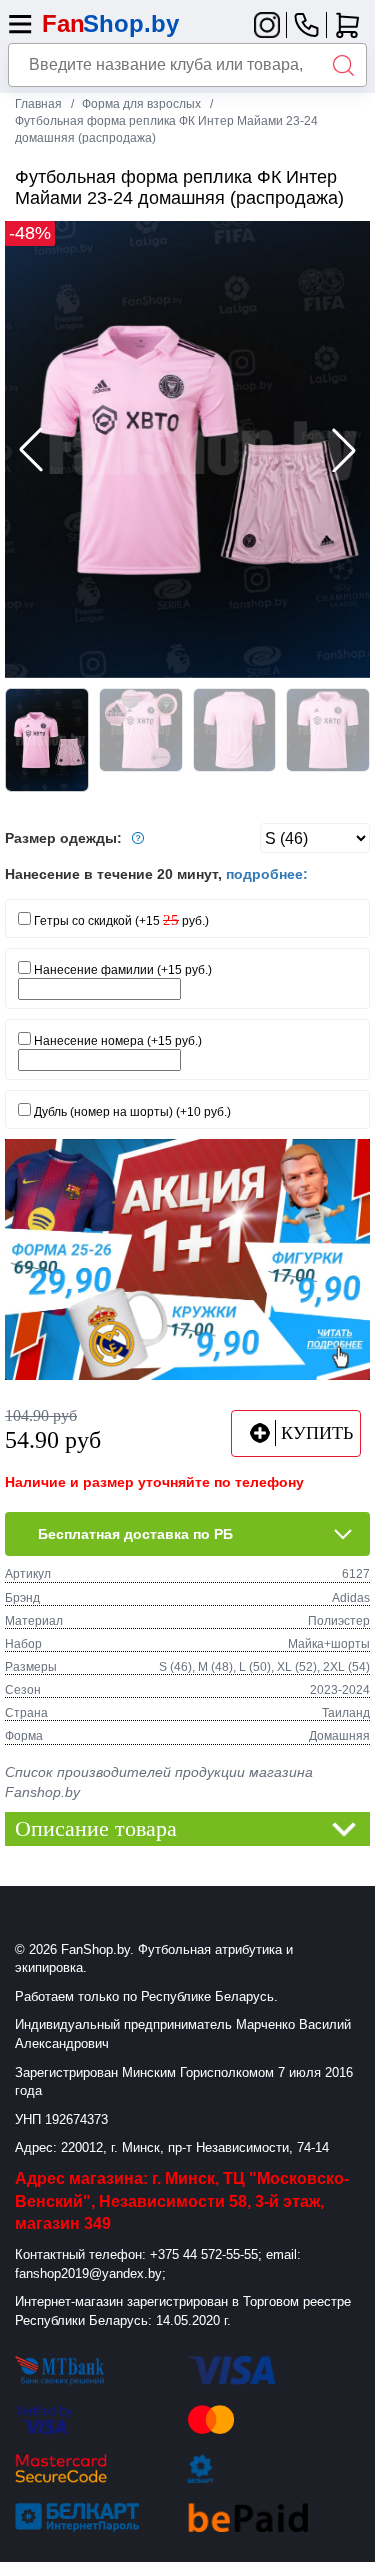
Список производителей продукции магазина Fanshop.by (159, 1782)
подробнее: (267, 874)
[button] (344, 450)
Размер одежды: (65, 838)
